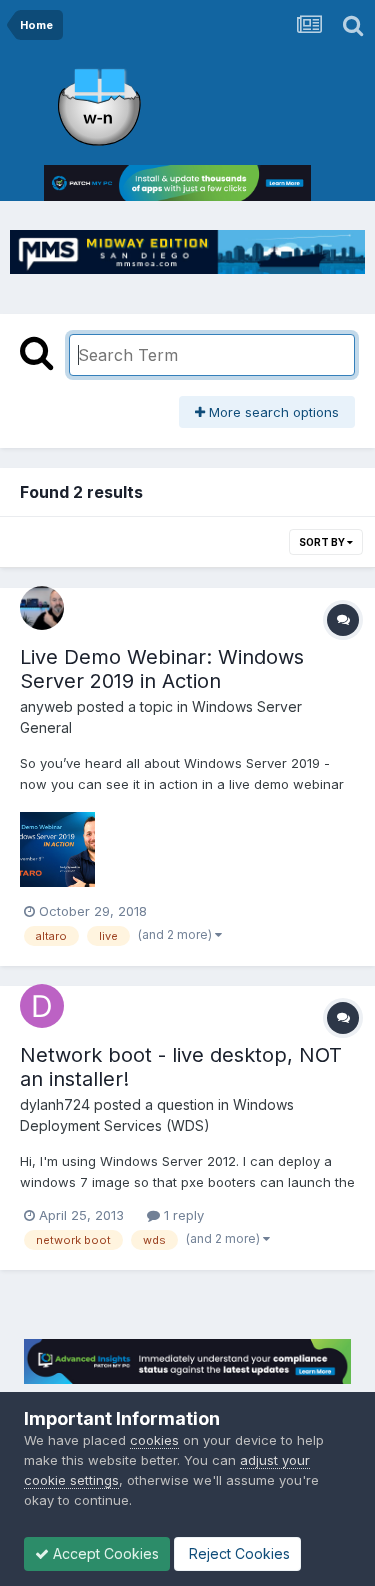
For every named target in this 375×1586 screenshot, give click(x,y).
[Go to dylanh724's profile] (42, 1006)
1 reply (182, 1215)
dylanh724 (55, 1104)
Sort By (323, 542)
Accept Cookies (104, 1553)
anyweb (46, 706)
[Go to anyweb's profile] (42, 608)
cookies (154, 1440)
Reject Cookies (237, 1553)
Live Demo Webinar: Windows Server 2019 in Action (162, 669)
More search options (272, 412)
